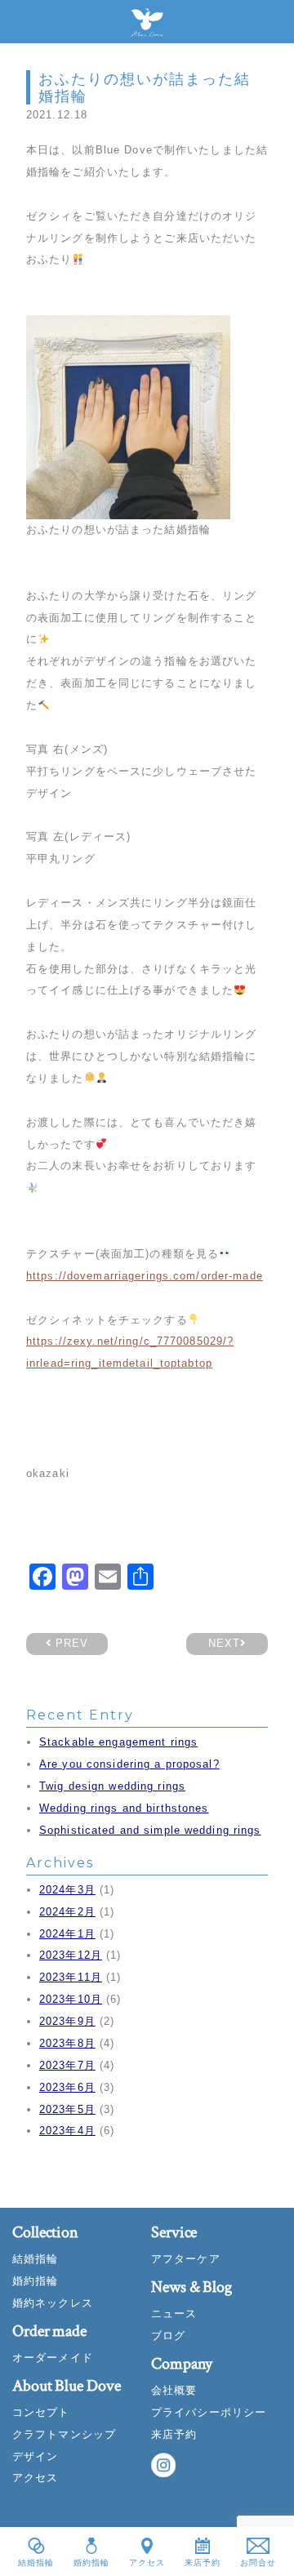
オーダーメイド (53, 2358)
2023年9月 (67, 2021)
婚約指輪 (35, 2281)
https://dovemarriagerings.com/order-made (145, 1276)
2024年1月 (67, 1934)
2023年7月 (67, 2065)
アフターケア (186, 2259)
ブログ (168, 2336)
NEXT (224, 1643)
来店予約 (174, 2434)
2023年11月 (71, 1977)
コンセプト (41, 2412)
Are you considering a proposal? (129, 1764)
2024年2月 (67, 1912)
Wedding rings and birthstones (124, 1808)
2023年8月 (67, 2043)
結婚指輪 (35, 2259)
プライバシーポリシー (209, 2412)
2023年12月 (71, 1955)
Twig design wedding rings (112, 1786)
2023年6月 (67, 2087)
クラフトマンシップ (64, 2434)
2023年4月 (67, 2131)
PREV (70, 1643)
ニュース (174, 2314)
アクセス (35, 2478)
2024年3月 (67, 1890)
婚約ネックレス (53, 2303)
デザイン (35, 2456)
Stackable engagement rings (118, 1742)
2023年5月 (67, 2109)
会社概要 (174, 2390)
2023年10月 (71, 1999)
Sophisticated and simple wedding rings (150, 1830)
